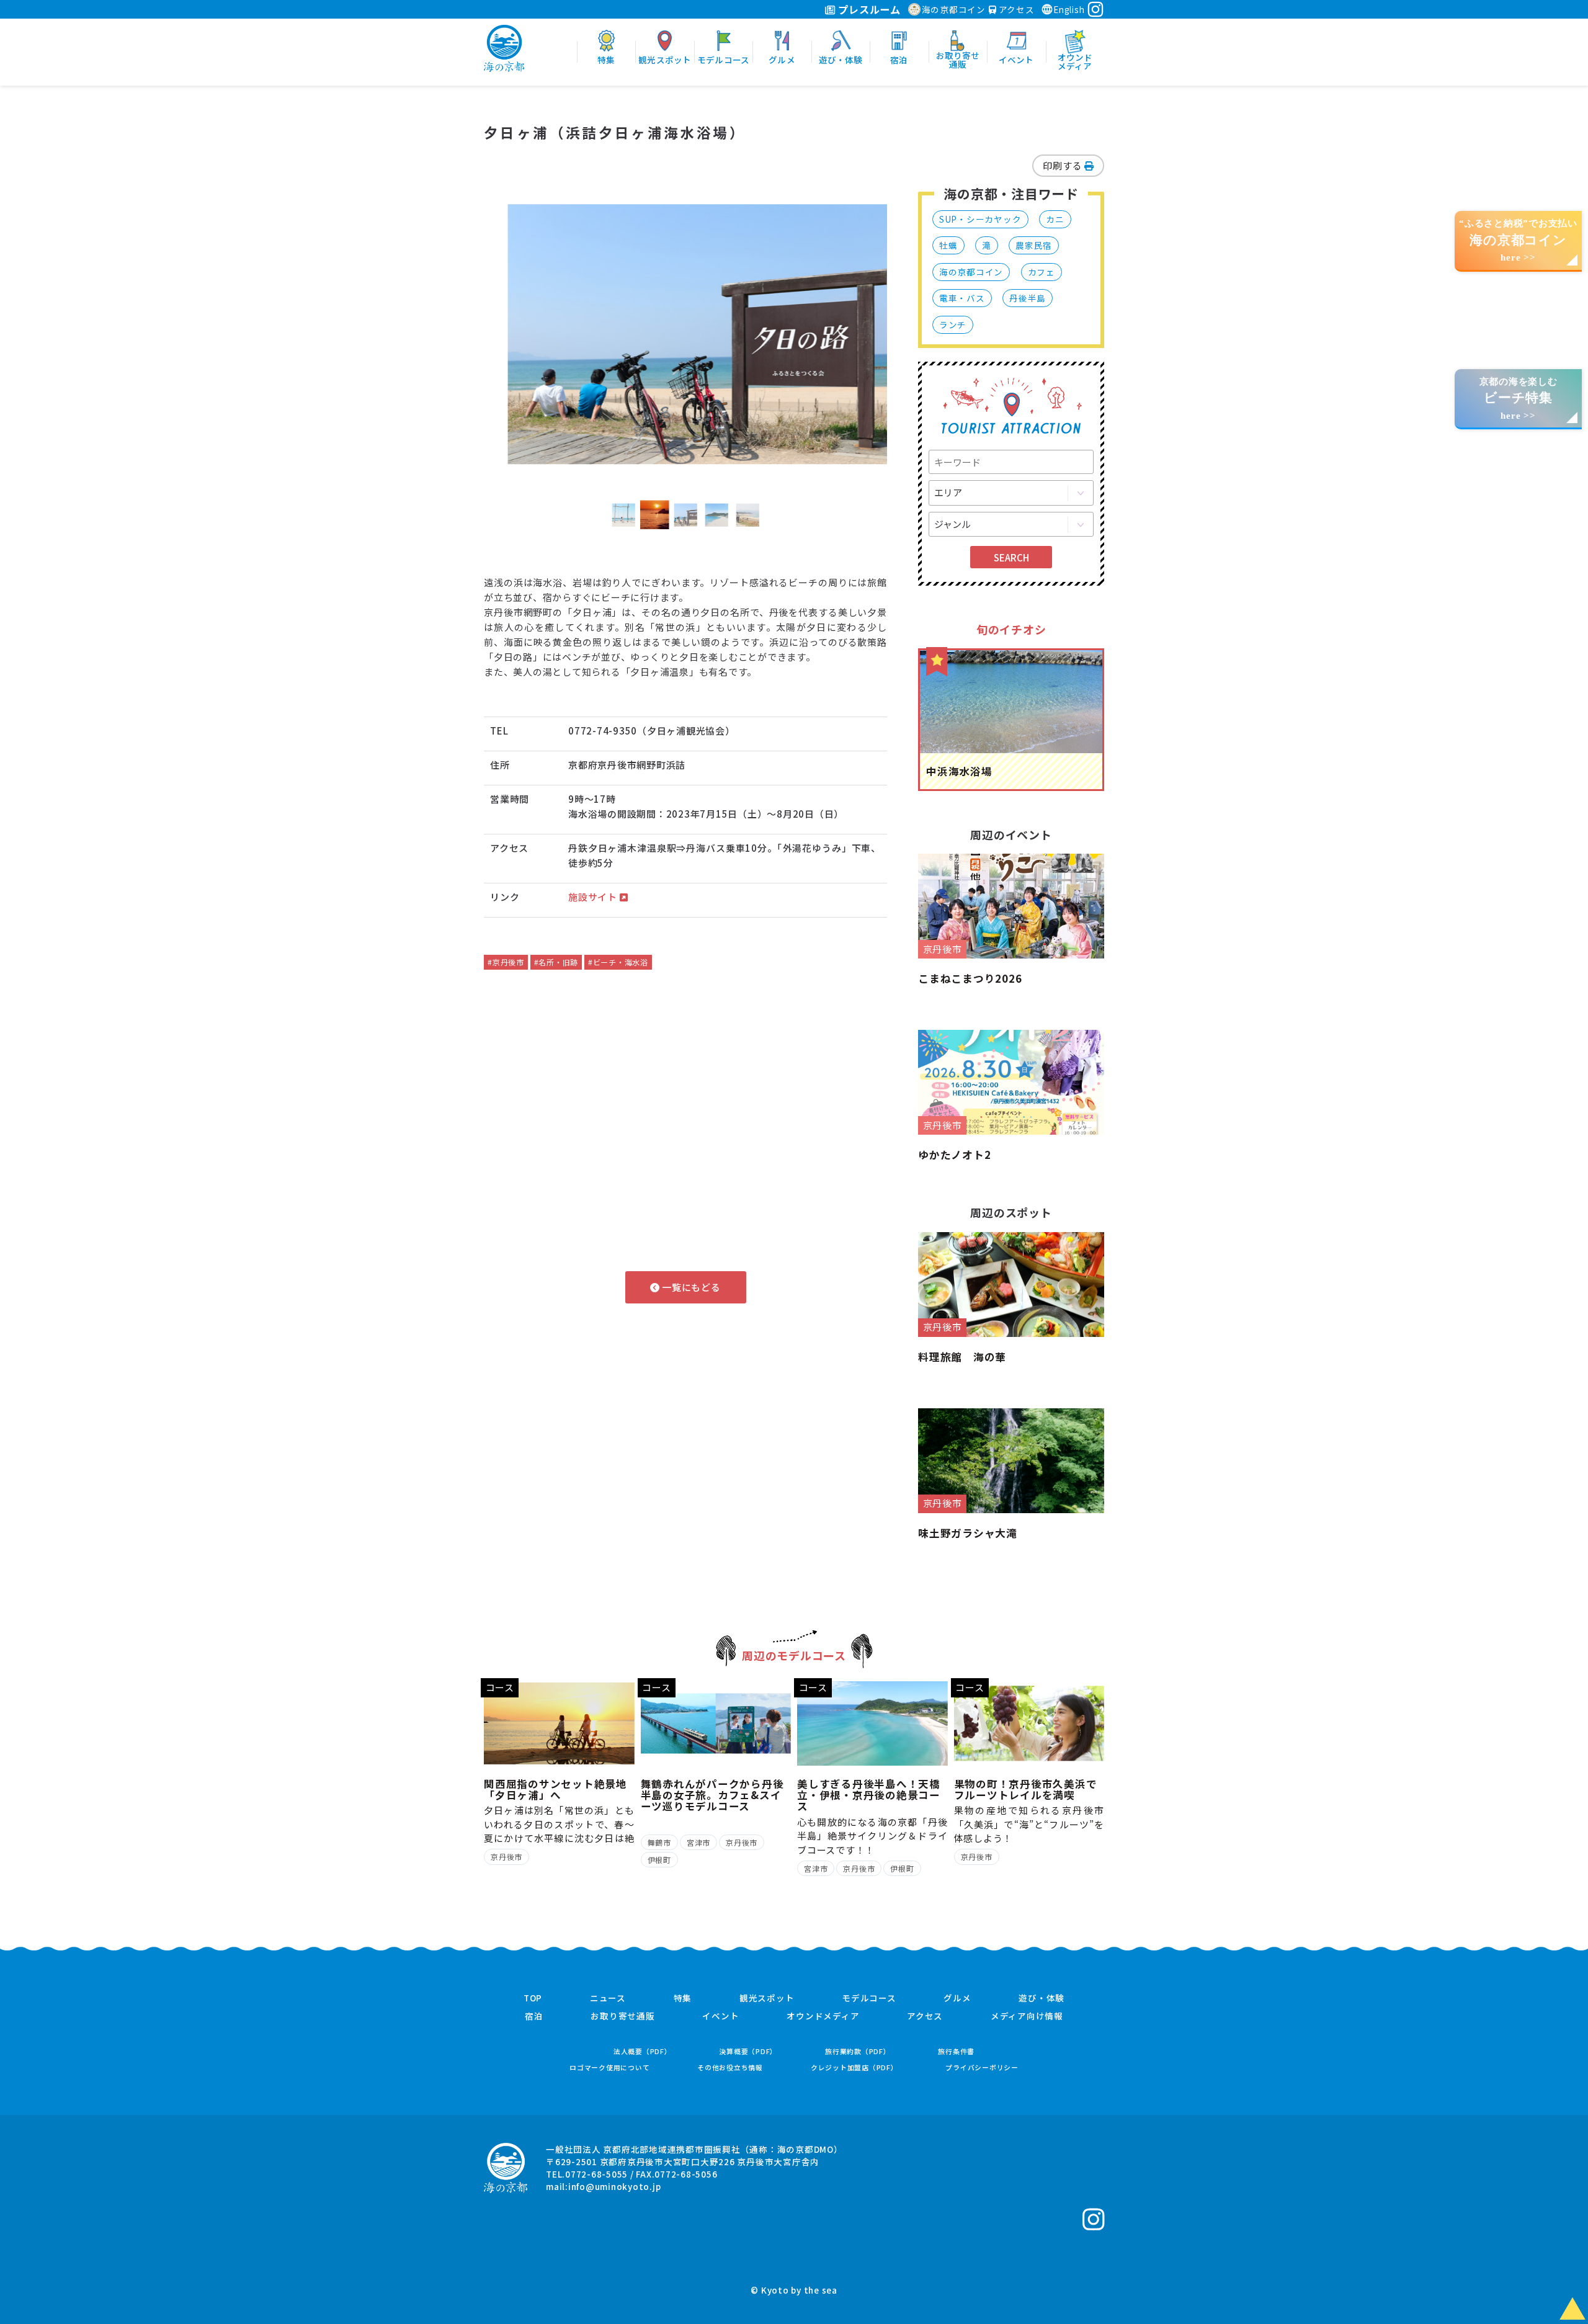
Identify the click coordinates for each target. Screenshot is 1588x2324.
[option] (685, 334)
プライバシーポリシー (982, 2067)
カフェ (1042, 272)
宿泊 (534, 2016)
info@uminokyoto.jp (615, 2186)
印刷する (1064, 165)
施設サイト (594, 897)
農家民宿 (1034, 245)
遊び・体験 (1042, 1998)
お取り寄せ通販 (622, 2016)
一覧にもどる (690, 1287)
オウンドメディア (823, 2016)
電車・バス (962, 298)
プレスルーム (868, 9)
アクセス (1015, 9)
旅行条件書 (956, 2051)
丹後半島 (1028, 298)
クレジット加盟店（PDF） (854, 2067)
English (1069, 9)
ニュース (608, 1998)
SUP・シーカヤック (980, 219)
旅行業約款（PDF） (858, 2051)
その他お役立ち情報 (730, 2067)
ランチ (953, 324)
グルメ (957, 1998)
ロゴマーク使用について (609, 2067)
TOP (533, 1998)
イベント (720, 2016)
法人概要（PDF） (643, 2051)
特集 (683, 1998)
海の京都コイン (954, 9)
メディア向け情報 (1027, 2016)
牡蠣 (948, 245)
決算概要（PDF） (748, 2051)
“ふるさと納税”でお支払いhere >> (1518, 240)
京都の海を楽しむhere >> (1519, 399)
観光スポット (767, 1998)
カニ (1055, 219)
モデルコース (869, 1998)
